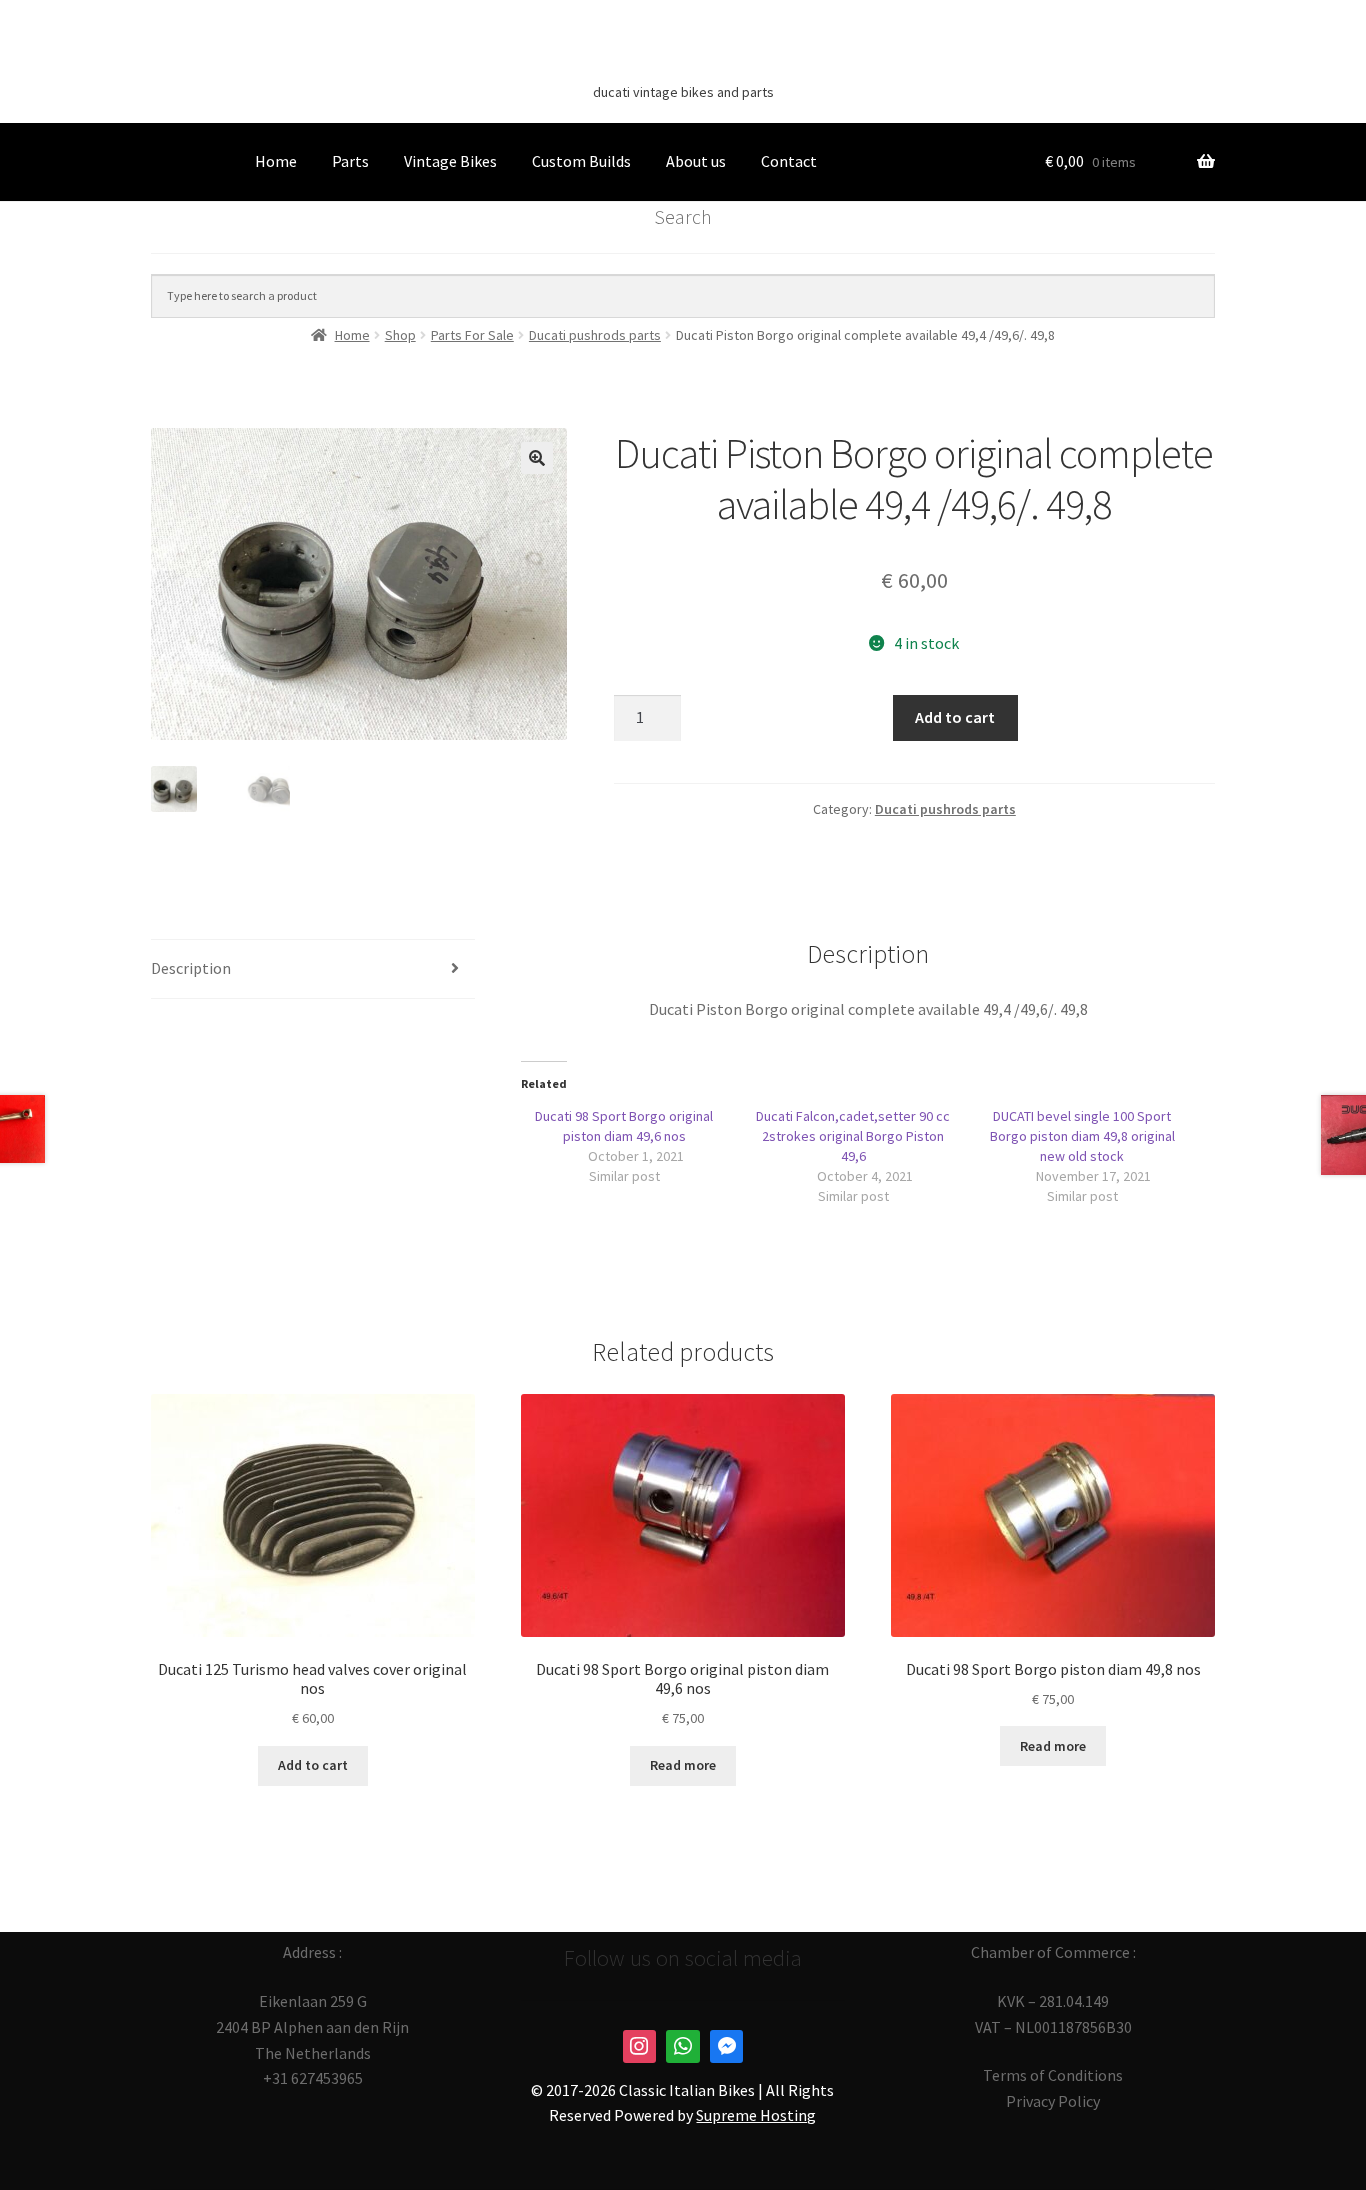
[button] (537, 458)
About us (696, 161)
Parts (350, 161)
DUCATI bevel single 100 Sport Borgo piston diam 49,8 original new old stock (1082, 1136)
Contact (789, 161)
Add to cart (955, 717)
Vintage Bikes (450, 161)
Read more (683, 1765)
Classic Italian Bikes (683, 61)
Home (276, 161)
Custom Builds (581, 161)
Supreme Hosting (756, 2115)
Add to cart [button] (313, 1765)
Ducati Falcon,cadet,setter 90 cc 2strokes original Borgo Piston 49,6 (853, 1136)
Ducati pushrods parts (945, 809)
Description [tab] (191, 968)
